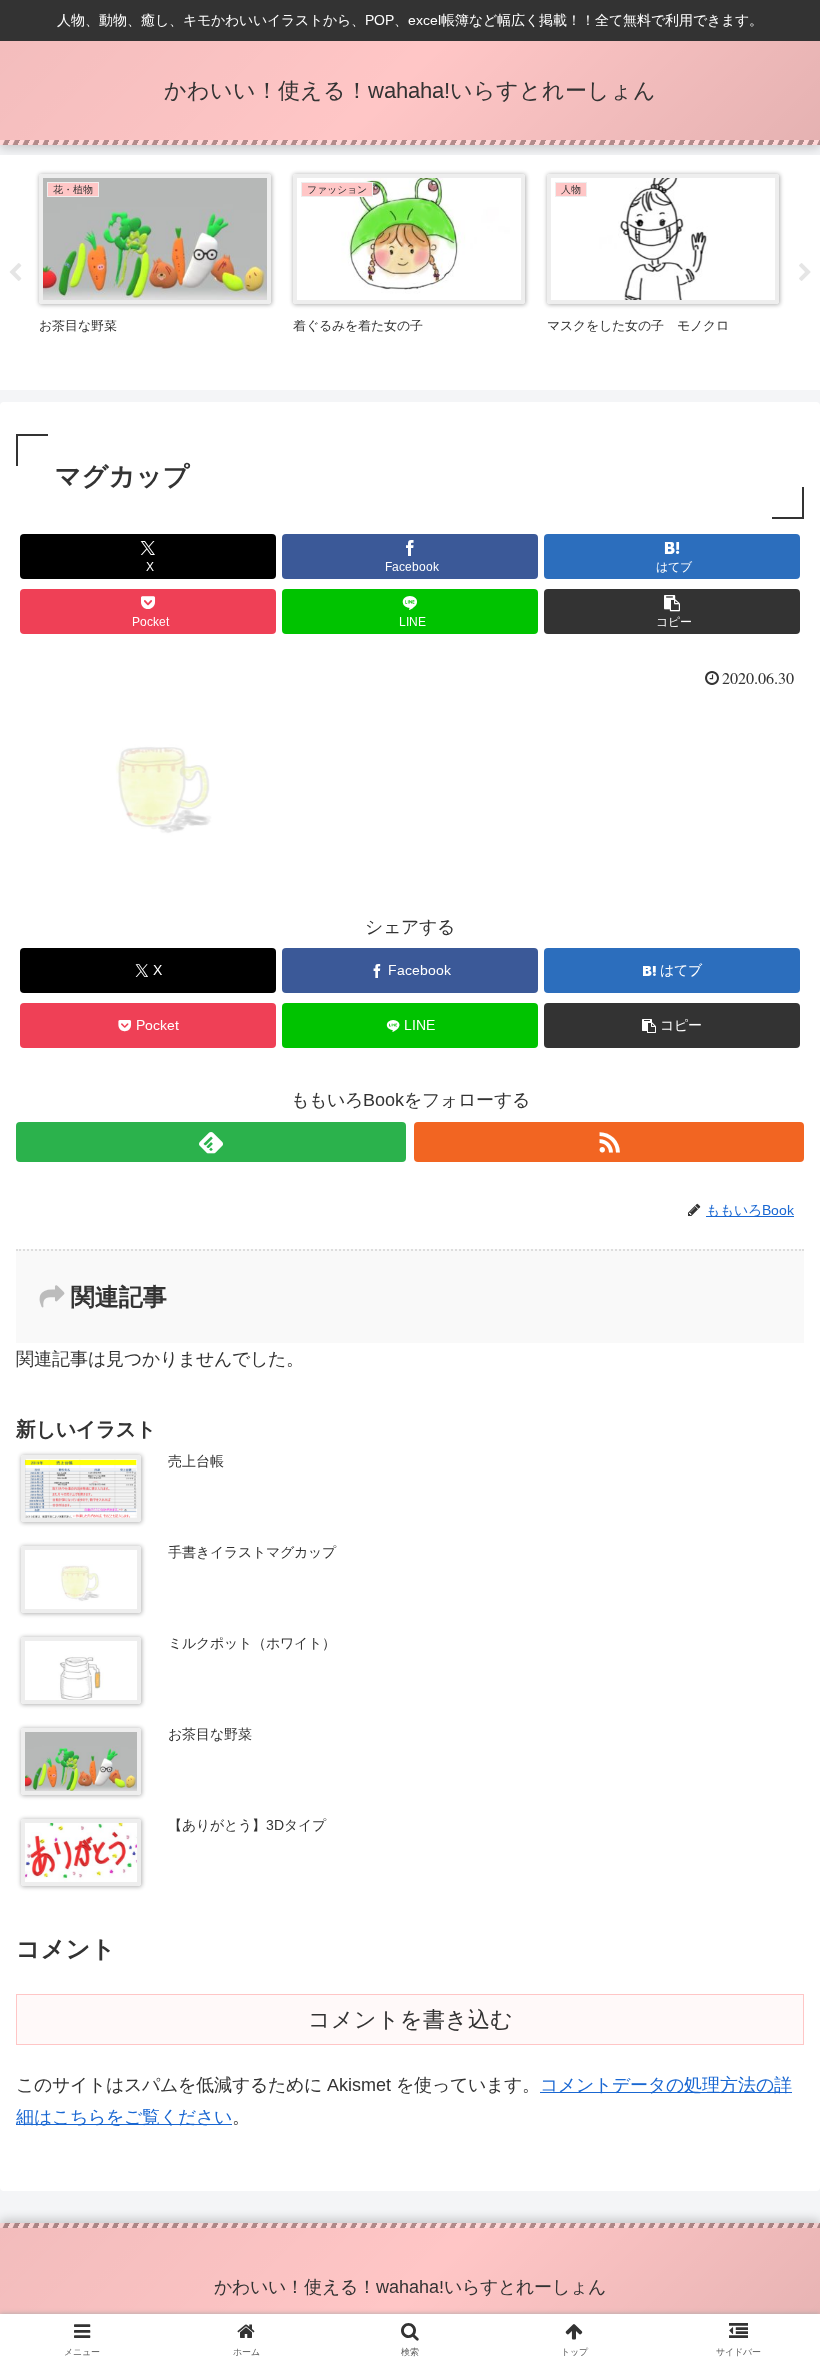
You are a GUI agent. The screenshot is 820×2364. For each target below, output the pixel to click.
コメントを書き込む (410, 2019)
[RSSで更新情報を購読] (609, 1142)
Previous (15, 273)
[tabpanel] (155, 269)
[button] (672, 611)
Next (805, 273)
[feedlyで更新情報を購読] (211, 1142)
